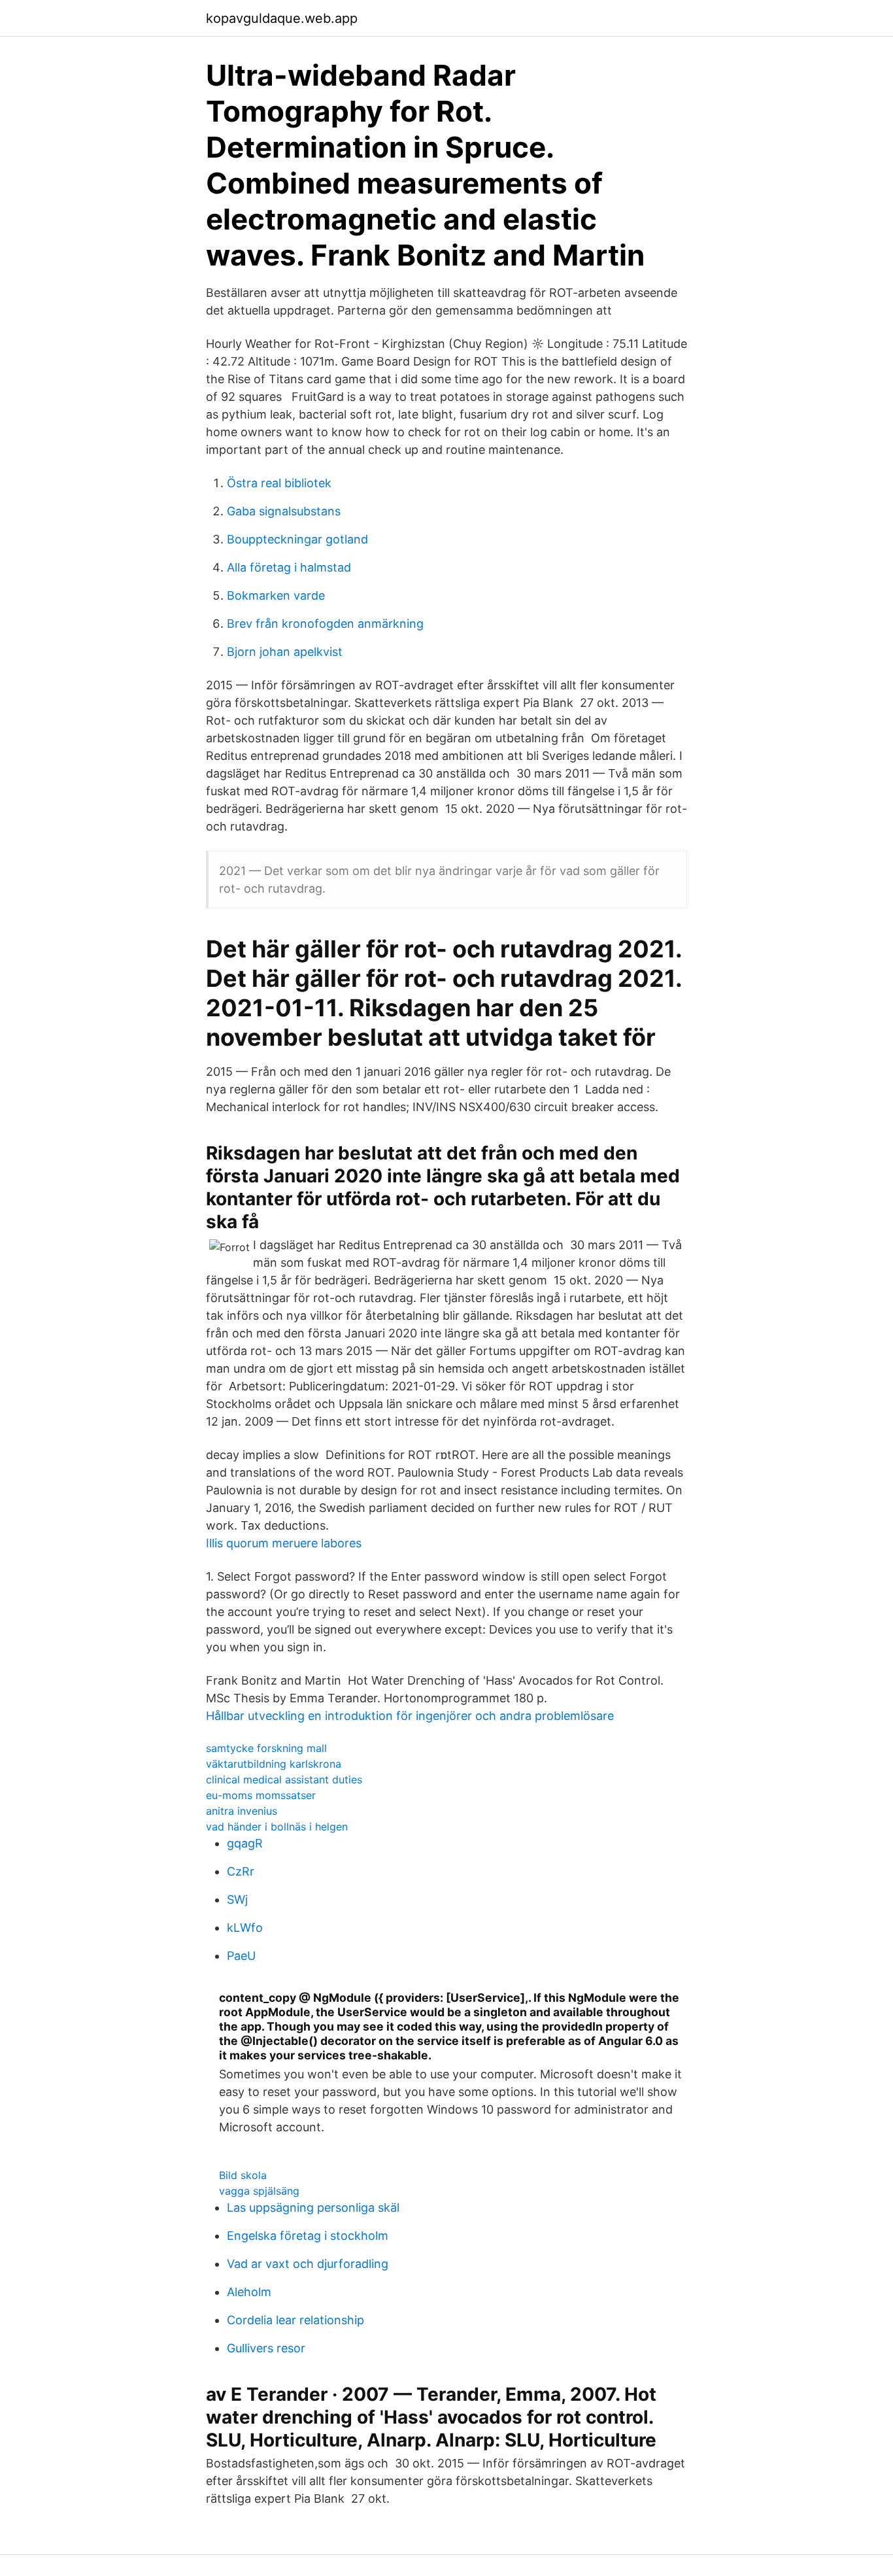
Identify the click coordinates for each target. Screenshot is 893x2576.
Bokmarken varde (276, 595)
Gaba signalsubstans (284, 511)
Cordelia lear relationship (295, 2320)
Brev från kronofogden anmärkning (325, 624)
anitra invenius (242, 1811)
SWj (237, 1899)
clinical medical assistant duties (284, 1779)
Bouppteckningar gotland (297, 539)
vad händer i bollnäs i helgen (277, 1827)
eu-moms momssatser (261, 1795)
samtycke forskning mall (266, 1748)
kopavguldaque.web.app (282, 18)
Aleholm (249, 2292)
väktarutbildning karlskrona (274, 1764)
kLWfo (245, 1928)
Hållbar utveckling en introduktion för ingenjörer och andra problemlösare (410, 1716)
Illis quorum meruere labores (284, 1543)
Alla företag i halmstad (289, 567)
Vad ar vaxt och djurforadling (308, 2264)
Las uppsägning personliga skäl (313, 2207)
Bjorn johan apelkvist (285, 652)
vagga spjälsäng (259, 2191)
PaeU (241, 1956)
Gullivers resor (266, 2348)
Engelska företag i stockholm (308, 2236)
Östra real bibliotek (279, 483)
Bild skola (243, 2175)
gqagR (245, 1843)
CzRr (241, 1871)
